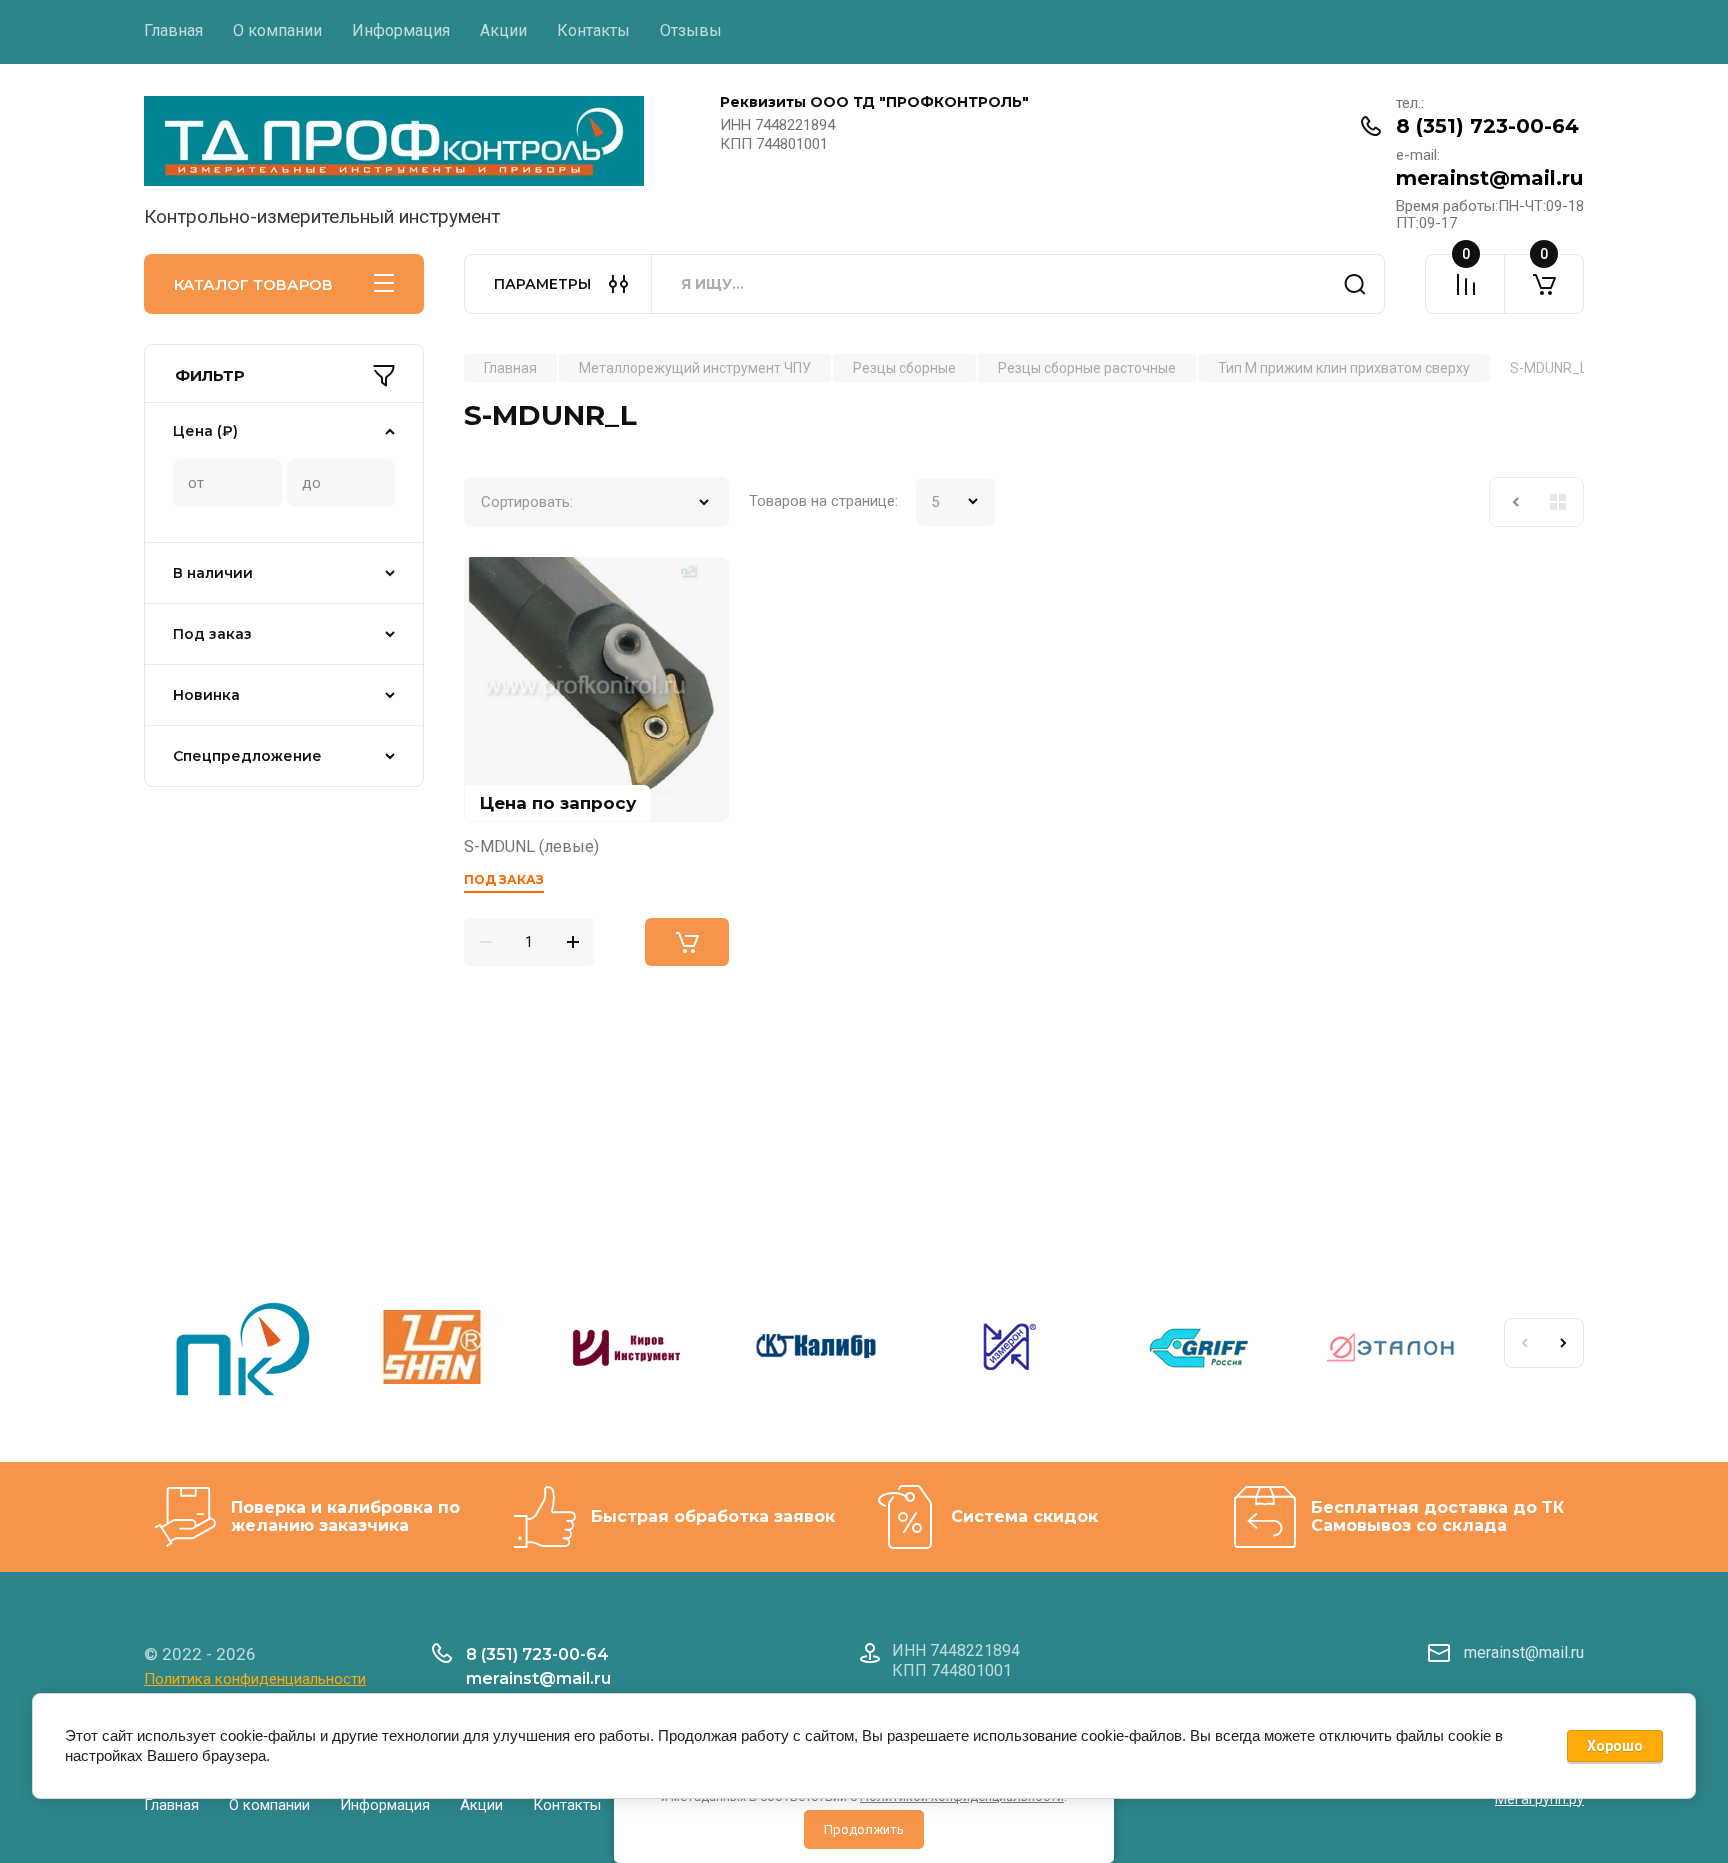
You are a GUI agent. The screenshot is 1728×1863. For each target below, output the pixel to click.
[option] (240, 1351)
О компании (277, 30)
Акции (503, 30)
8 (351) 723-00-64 (1487, 126)
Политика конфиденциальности (255, 1679)
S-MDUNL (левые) (531, 846)
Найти (1355, 284)
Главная (173, 30)
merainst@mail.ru (1489, 178)
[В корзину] (687, 942)
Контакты (593, 30)
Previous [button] (1524, 1343)
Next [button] (1564, 1343)
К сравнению (491, 584)
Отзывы (691, 30)
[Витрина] (1558, 502)
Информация (401, 30)
